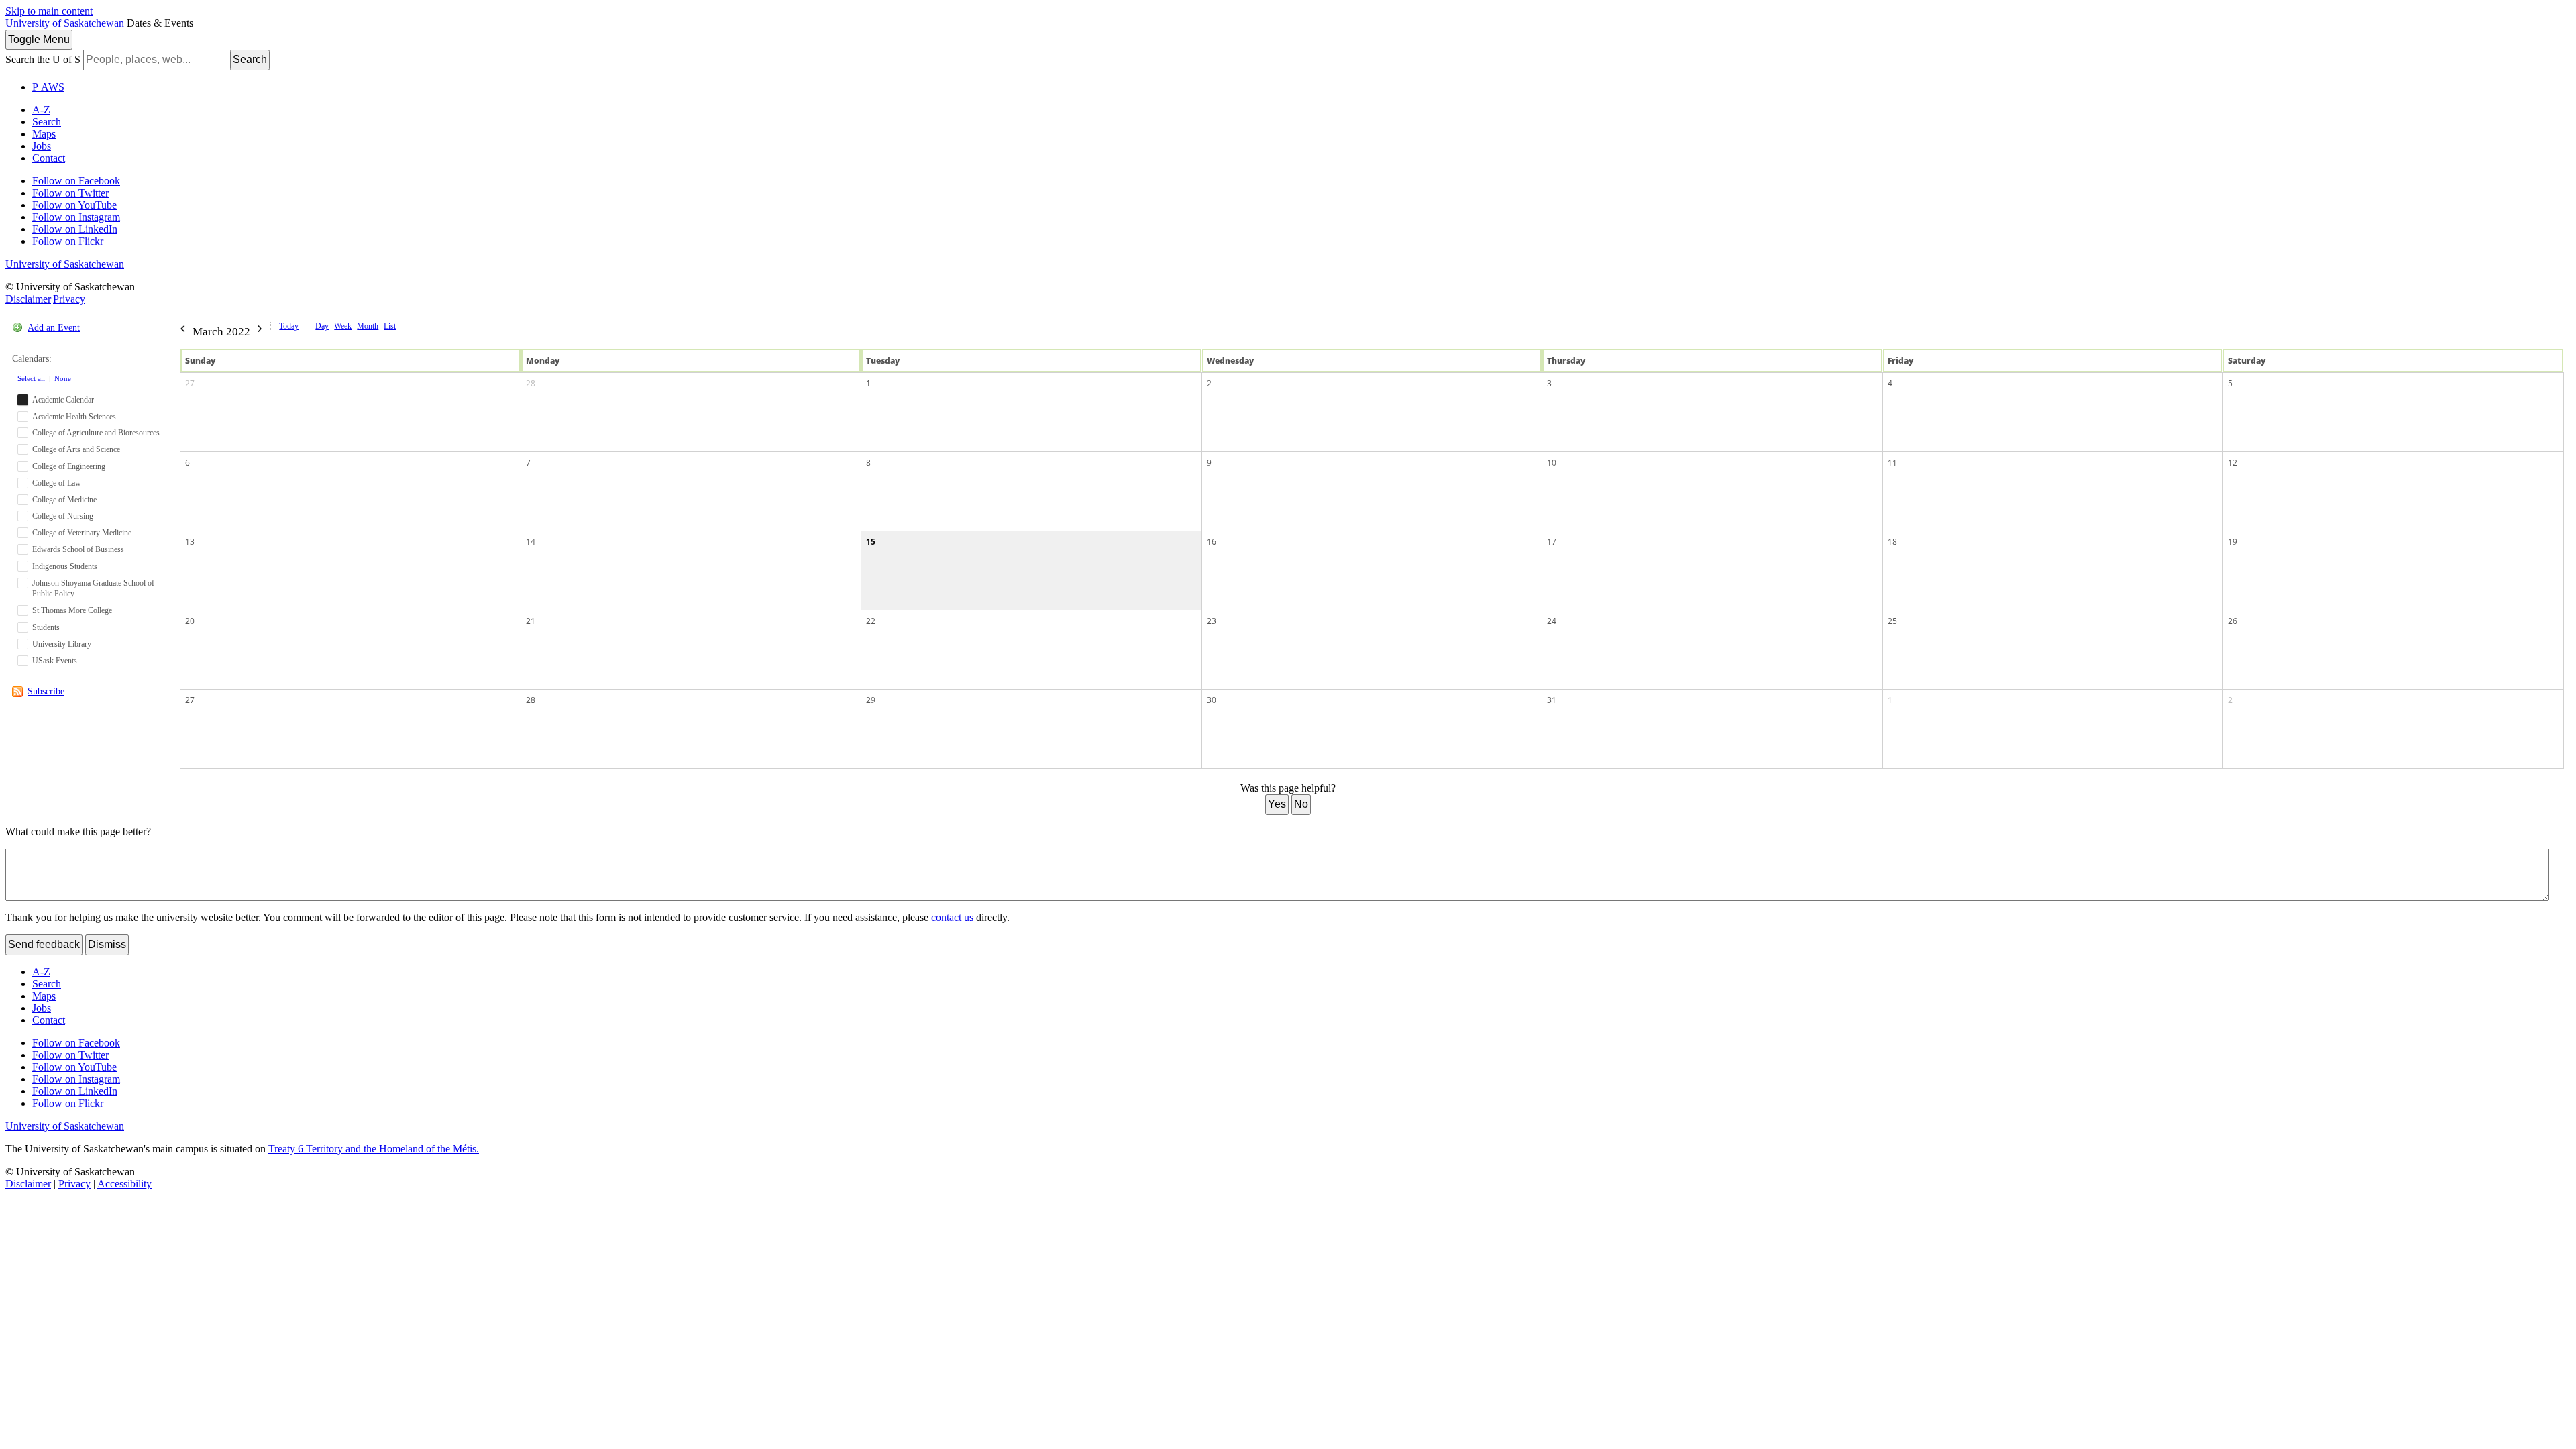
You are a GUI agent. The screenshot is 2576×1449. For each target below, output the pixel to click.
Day (322, 326)
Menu (39, 39)
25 (1892, 621)
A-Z (41, 110)
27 (190, 383)
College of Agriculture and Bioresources (96, 433)
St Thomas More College (72, 610)
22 (871, 621)
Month (368, 326)
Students (46, 627)
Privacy (69, 299)
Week (343, 326)
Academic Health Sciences (74, 417)
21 (531, 621)
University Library (62, 644)
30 (1212, 700)
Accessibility (124, 1184)
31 (1552, 700)
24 (1552, 621)
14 (531, 542)
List (390, 326)
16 (1212, 542)
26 (2233, 621)
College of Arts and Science (76, 449)
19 (2233, 542)
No (1301, 804)
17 (1552, 542)
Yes (1277, 804)
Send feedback (44, 944)
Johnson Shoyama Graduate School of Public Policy (93, 589)
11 (1892, 463)
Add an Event (54, 328)
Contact (49, 158)
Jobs (42, 146)
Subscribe (46, 691)
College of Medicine (64, 500)
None (63, 378)
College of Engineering (69, 466)
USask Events (55, 661)
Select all (31, 378)
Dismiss (107, 944)
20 (190, 621)
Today (289, 326)
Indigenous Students (65, 566)
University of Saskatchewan (65, 23)
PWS (48, 87)
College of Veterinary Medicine (82, 533)
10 (1552, 463)
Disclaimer (28, 299)
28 (531, 383)
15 (871, 542)
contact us (952, 917)
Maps (44, 134)
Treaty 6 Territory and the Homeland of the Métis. (374, 1149)
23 (1212, 621)
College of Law (57, 483)
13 (190, 542)
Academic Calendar (63, 400)
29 (871, 700)
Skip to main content (49, 11)
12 (2233, 463)
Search (250, 59)
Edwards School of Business (78, 549)
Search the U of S (43, 59)
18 (1892, 542)
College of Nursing (63, 516)
